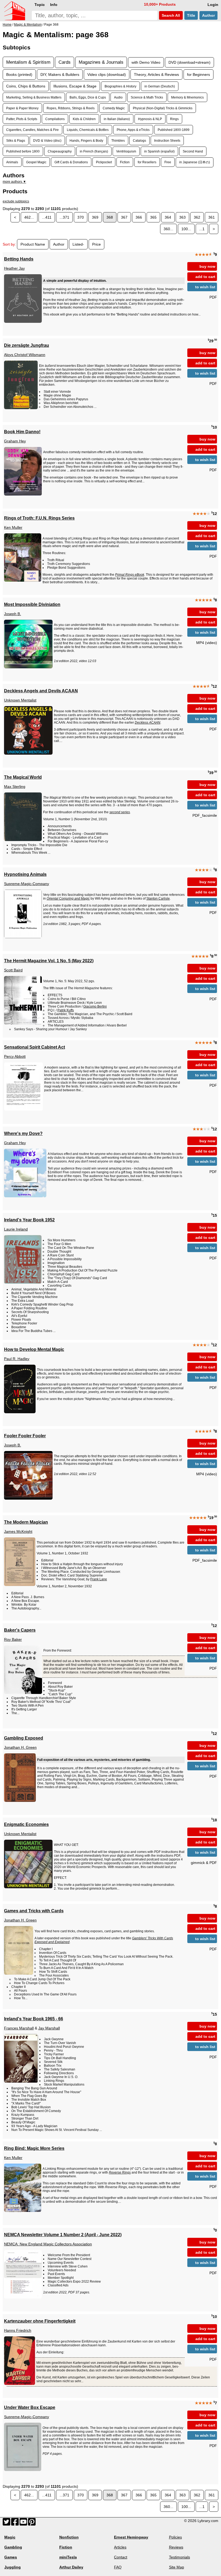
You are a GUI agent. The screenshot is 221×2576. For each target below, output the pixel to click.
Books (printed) (19, 74)
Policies (175, 2537)
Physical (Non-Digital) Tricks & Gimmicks (163, 108)
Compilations (55, 119)
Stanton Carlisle (158, 899)
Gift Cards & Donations (71, 162)
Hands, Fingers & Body (86, 140)
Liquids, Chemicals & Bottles (88, 130)
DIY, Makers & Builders (60, 74)
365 (153, 217)
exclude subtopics (16, 201)
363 (182, 217)
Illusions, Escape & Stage (75, 86)
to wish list (205, 287)
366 (139, 217)
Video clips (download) (107, 74)
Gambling (13, 2547)
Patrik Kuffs (66, 1010)
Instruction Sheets (167, 140)
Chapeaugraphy (60, 151)
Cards (65, 62)
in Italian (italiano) (117, 119)
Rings (174, 119)
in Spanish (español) (159, 151)
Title (191, 15)
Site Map (177, 2567)
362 (197, 217)
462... (29, 217)
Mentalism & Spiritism (28, 62)
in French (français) (94, 151)
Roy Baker (13, 1639)
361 (212, 217)
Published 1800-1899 (174, 130)
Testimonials (179, 2557)
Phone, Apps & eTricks (133, 130)
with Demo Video (146, 62)
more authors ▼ (14, 182)
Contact (121, 2557)
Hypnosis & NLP (150, 119)
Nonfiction (69, 2537)
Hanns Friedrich (18, 2330)
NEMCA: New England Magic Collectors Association (48, 2244)
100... (186, 229)
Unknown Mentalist (20, 700)
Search (170, 15)
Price (96, 244)
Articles (120, 2547)
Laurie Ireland (16, 1229)
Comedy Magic (114, 108)
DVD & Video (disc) (47, 140)
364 (168, 217)
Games (11, 2557)
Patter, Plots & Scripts (22, 119)
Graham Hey (15, 441)
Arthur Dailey (71, 2567)
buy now (207, 266)
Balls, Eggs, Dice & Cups (88, 97)
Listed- (78, 244)
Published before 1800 (23, 151)
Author (208, 15)
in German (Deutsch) (160, 86)
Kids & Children (84, 119)
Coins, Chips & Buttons (26, 86)
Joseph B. (13, 614)
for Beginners (198, 74)
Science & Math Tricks (147, 97)
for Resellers (147, 162)
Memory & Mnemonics (187, 97)
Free (168, 162)
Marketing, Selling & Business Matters (34, 97)
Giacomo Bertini (95, 1006)
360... (168, 229)
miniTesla (68, 2557)
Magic (10, 2537)
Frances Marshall (19, 2028)
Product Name (33, 244)
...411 (47, 217)
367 (124, 217)
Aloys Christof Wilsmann (25, 355)
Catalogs (139, 140)
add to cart (205, 277)
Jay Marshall (49, 2028)
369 (95, 217)
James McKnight (18, 1531)
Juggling (13, 2567)
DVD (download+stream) (189, 62)
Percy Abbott (15, 1056)
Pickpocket (104, 162)
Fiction (125, 162)
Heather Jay (14, 268)
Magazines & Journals (101, 62)
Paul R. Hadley (17, 1359)
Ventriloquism (126, 151)
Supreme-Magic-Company (27, 884)
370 (81, 217)
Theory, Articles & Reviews (156, 74)
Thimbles (118, 140)
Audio (118, 97)
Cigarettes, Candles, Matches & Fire (32, 130)
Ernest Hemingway (131, 2537)
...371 (64, 217)
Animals (12, 162)
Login (213, 5)
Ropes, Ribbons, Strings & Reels (71, 108)
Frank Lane (99, 1579)
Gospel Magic (36, 162)
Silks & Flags (16, 140)
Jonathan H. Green (20, 1747)
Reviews (176, 2547)
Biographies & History (120, 86)
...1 (202, 229)
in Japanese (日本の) (195, 162)
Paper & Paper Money (22, 108)
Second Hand (193, 151)
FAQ (118, 2567)
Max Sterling (15, 787)
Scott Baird (13, 970)
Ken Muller (13, 527)
